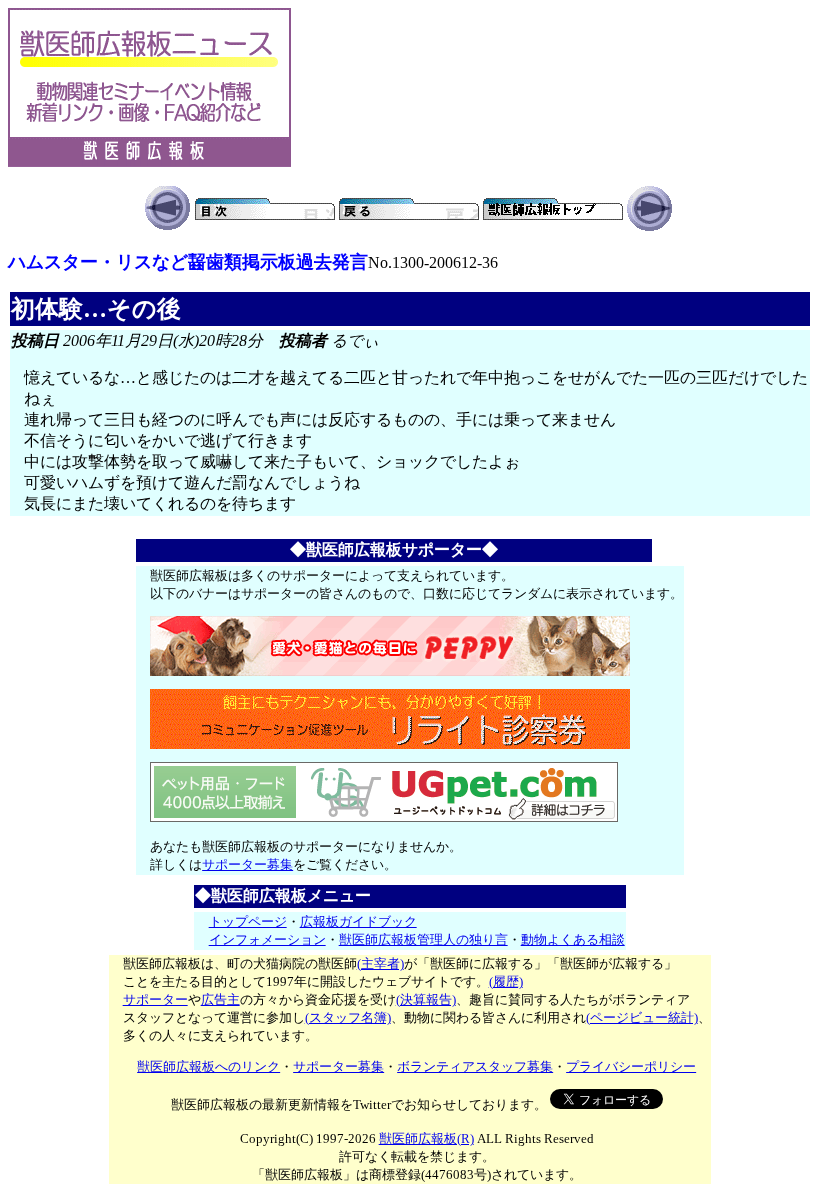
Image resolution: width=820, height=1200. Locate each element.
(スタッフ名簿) (348, 1017)
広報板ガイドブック (358, 921)
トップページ (248, 921)
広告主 (220, 999)
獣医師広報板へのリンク (208, 1066)
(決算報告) (426, 999)
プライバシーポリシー (631, 1066)
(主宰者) (380, 963)
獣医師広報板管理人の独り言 (423, 939)
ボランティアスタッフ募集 (475, 1066)
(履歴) (506, 981)
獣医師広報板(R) (426, 1138)
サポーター (155, 999)
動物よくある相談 (573, 939)
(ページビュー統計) (642, 1017)
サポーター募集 (247, 864)
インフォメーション (267, 939)
